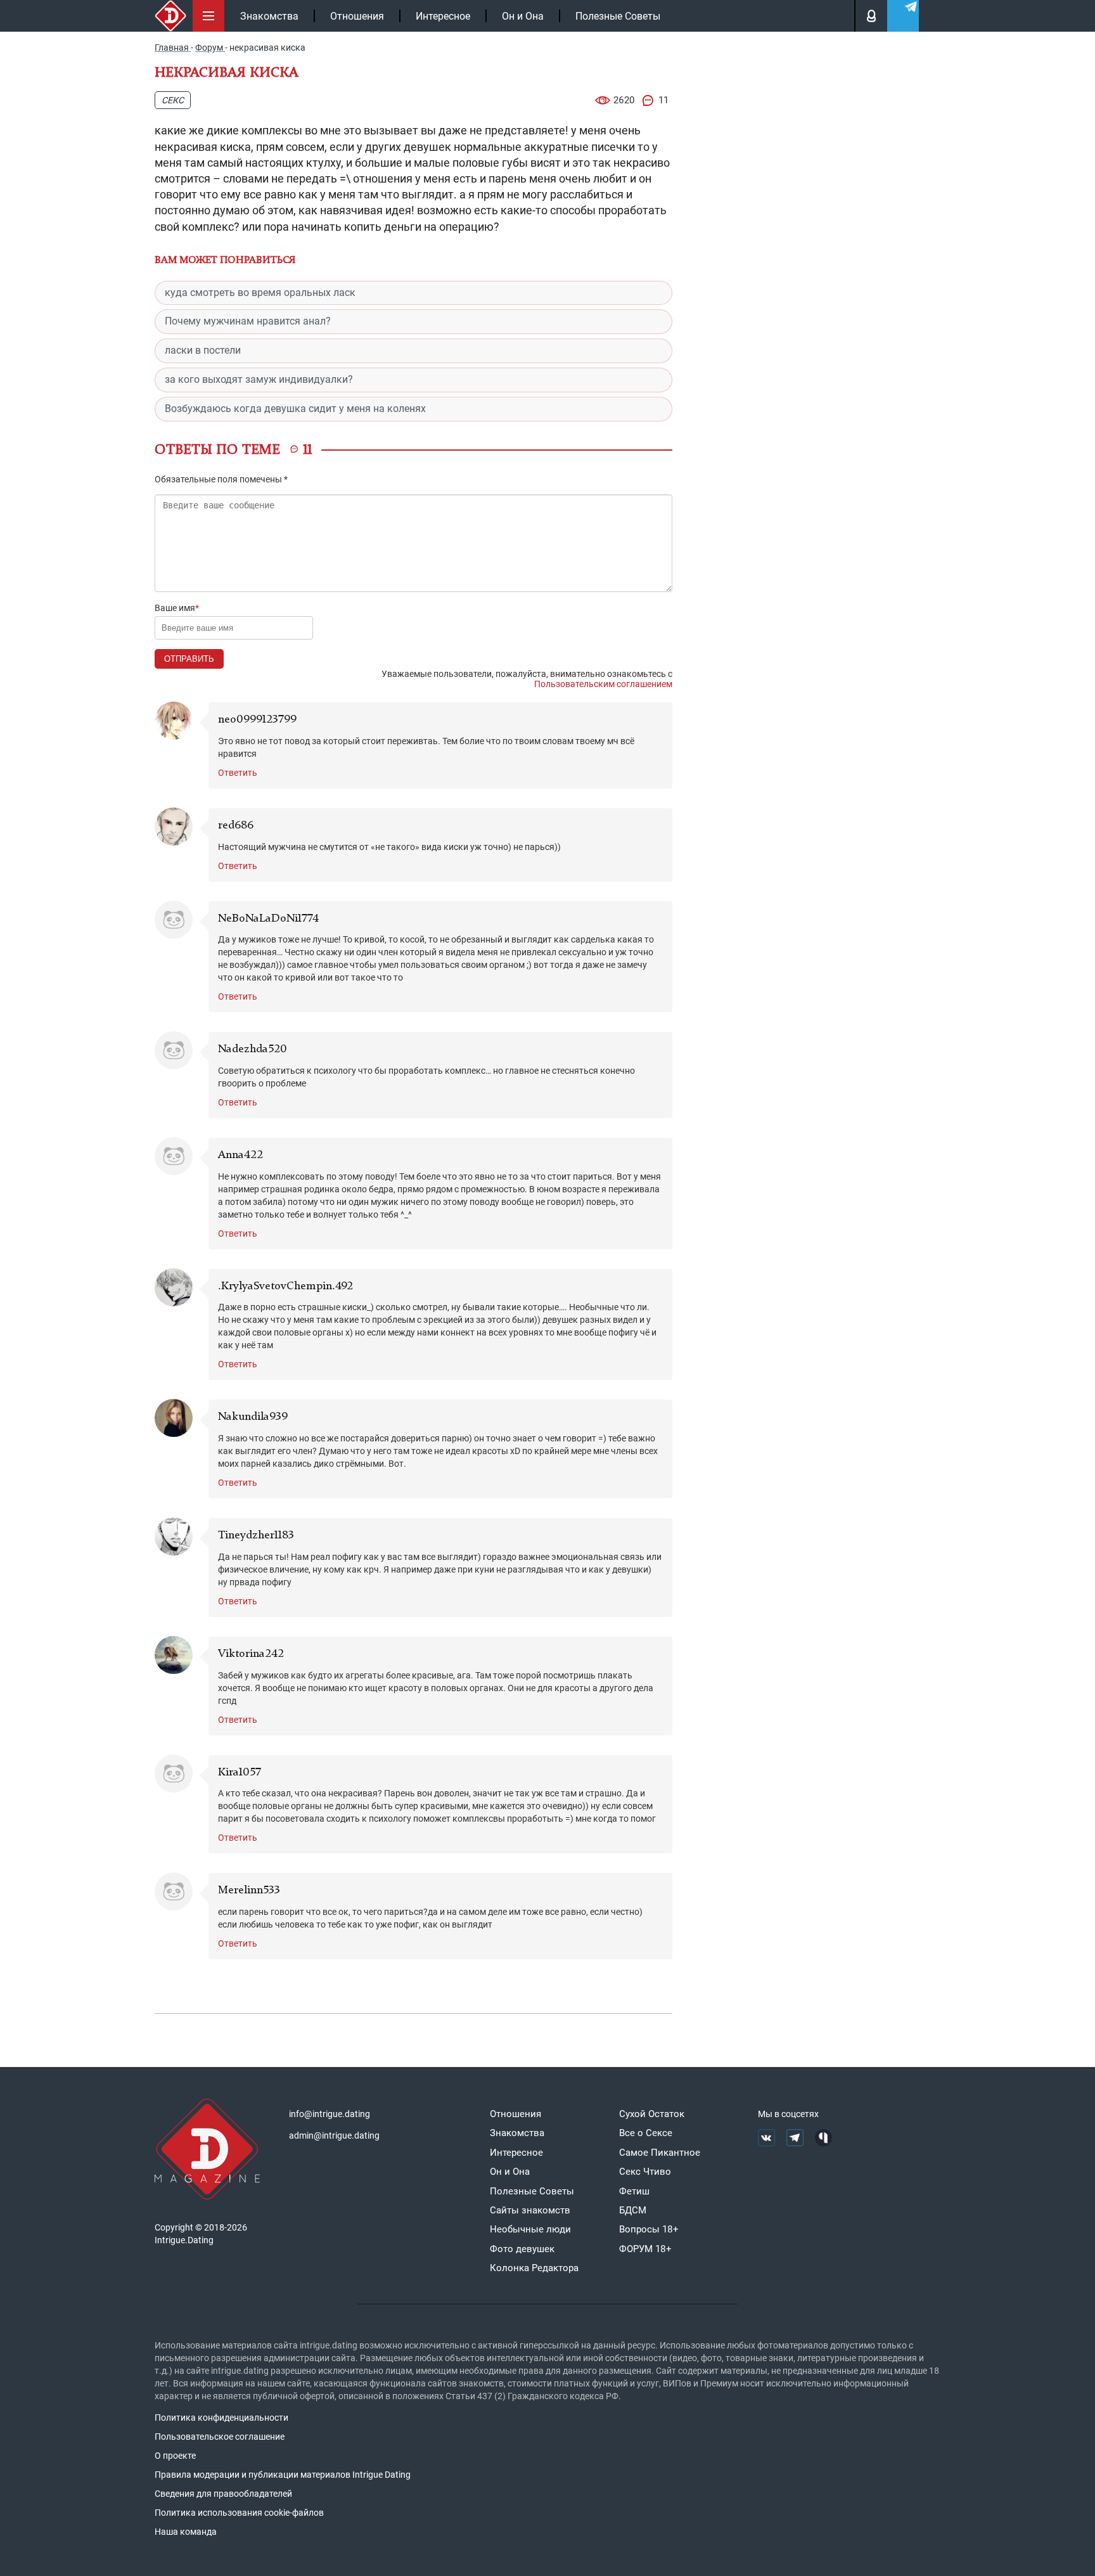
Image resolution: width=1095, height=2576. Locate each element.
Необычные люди (530, 2229)
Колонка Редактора (534, 2268)
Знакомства (269, 16)
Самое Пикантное (660, 2153)
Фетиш (634, 2191)
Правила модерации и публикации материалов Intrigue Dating (283, 2475)
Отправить (189, 659)
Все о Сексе (646, 2133)
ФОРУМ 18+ (645, 2249)
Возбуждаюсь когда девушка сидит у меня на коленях (295, 409)
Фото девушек (522, 2249)
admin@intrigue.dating (334, 2135)
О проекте (175, 2456)
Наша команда (186, 2532)
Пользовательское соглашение (220, 2437)
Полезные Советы (618, 16)
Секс (173, 100)
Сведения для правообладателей (223, 2494)
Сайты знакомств (530, 2210)
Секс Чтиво (645, 2172)
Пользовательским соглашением (603, 684)
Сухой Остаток (652, 2114)
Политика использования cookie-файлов (239, 2513)
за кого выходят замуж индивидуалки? (259, 379)
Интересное (443, 16)
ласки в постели (203, 350)
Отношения (357, 16)
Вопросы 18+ (649, 2229)
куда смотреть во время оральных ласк (260, 293)
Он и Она (523, 16)
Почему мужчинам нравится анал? (248, 321)
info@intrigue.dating (330, 2114)
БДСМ (633, 2210)
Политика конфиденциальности (221, 2418)
